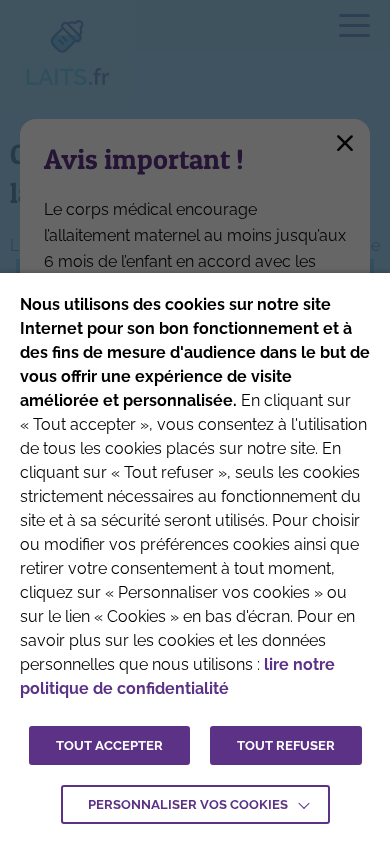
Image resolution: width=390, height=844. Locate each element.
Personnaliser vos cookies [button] (188, 804)
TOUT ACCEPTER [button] (109, 745)
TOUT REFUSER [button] (286, 745)
